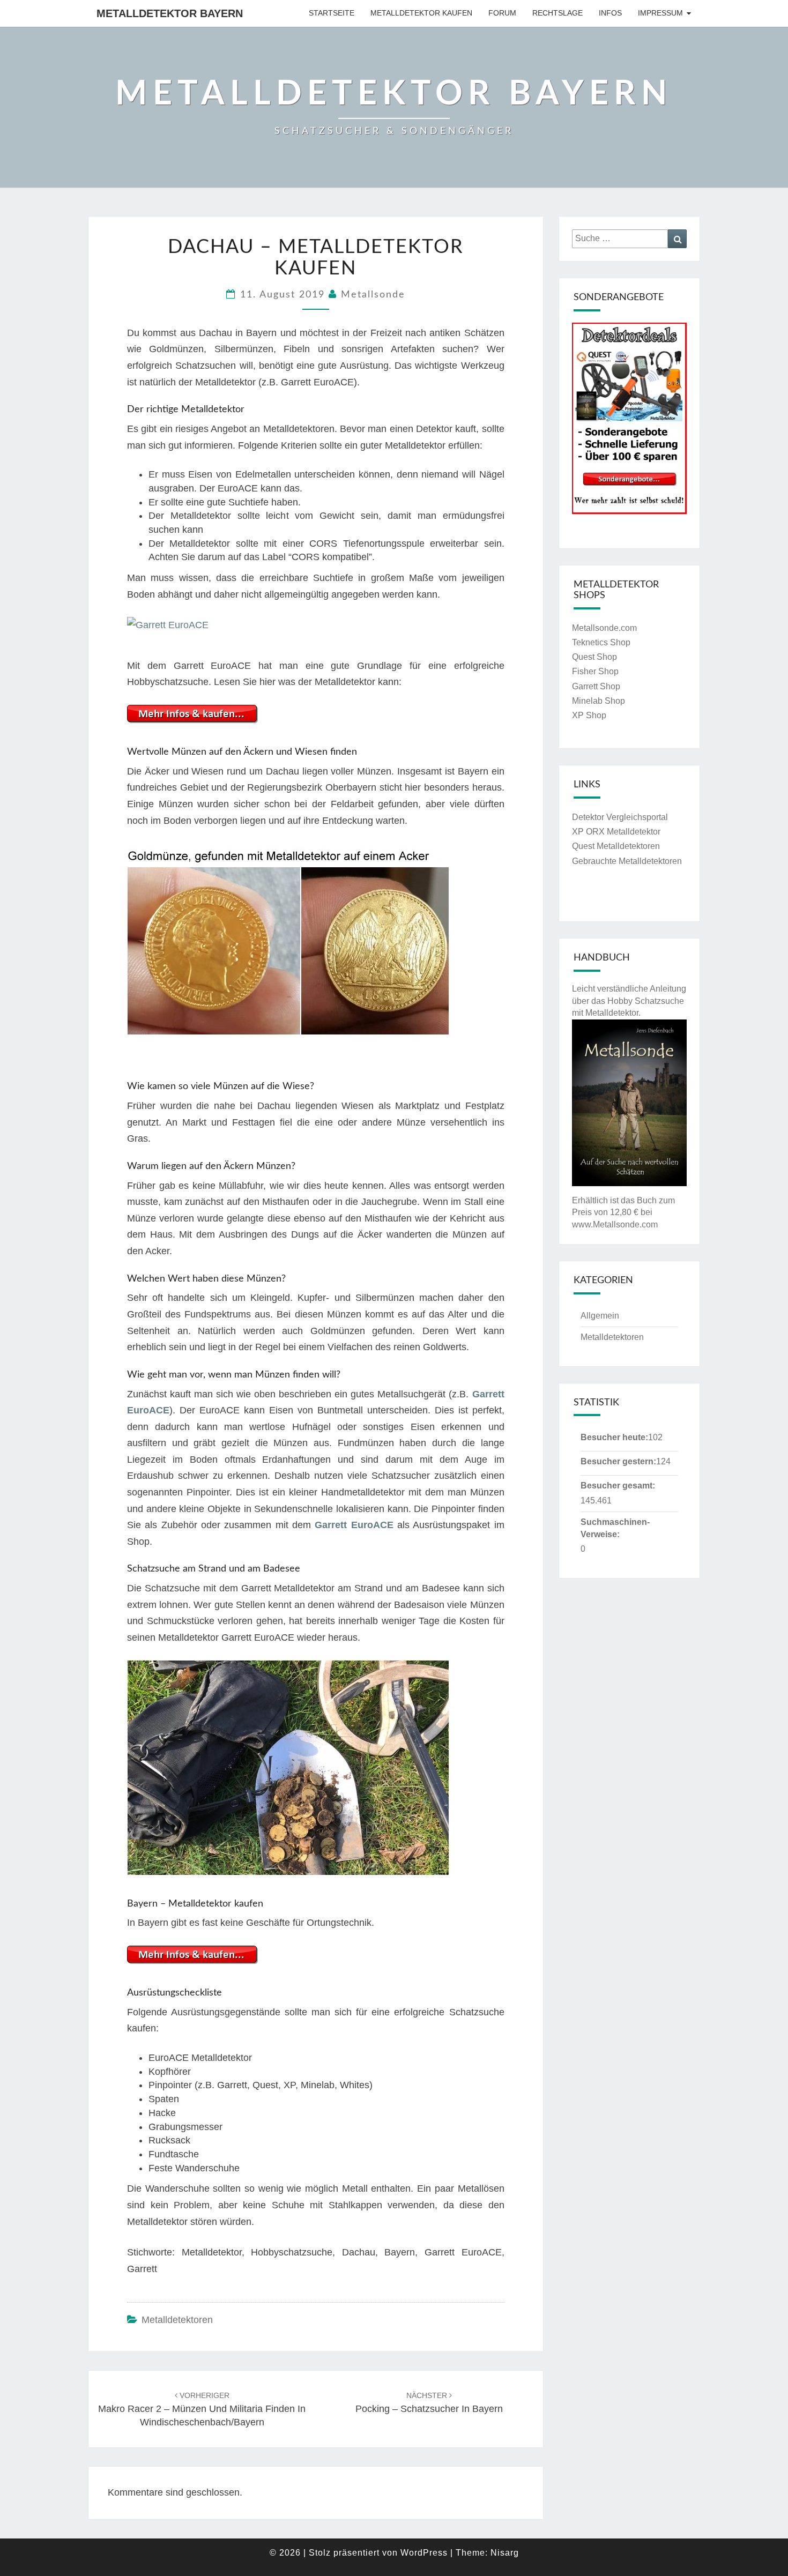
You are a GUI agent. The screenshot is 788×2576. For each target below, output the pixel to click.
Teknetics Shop (601, 642)
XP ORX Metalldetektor (616, 832)
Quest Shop (594, 657)
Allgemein (600, 1316)
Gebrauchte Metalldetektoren (627, 861)
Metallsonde (373, 295)
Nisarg (505, 2553)
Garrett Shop (596, 686)
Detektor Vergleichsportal (620, 817)
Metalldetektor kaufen (421, 13)
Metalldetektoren (177, 2320)
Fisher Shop (595, 671)
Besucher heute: (614, 1437)
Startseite (332, 13)
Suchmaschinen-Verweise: (615, 1528)
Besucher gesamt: (618, 1486)
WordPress (424, 2553)
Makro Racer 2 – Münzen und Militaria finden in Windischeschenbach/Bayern (202, 2409)
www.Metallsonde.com (615, 1224)
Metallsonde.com (604, 628)
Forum (502, 13)
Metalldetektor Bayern (170, 13)
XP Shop (589, 715)
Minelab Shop (599, 701)
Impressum (660, 13)
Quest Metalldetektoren (616, 846)
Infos (610, 13)
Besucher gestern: (618, 1461)
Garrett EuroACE (354, 1525)
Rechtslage (557, 13)
